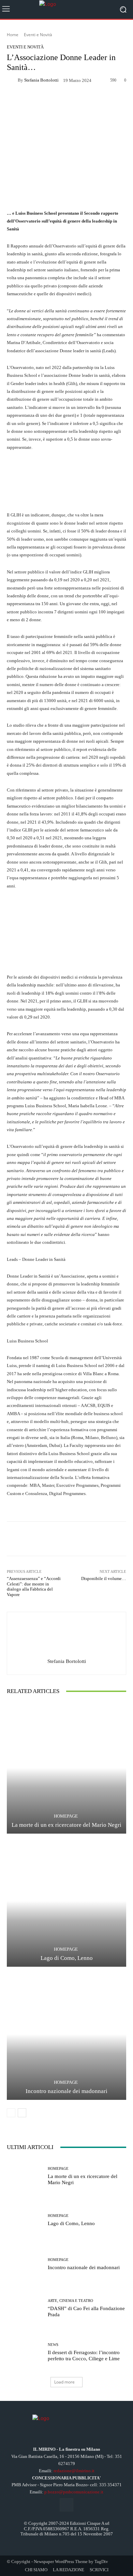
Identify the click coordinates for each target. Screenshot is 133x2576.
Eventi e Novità (38, 35)
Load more (64, 2382)
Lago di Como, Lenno (67, 1958)
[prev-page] (11, 2113)
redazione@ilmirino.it (74, 2471)
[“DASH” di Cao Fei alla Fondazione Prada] (25, 2308)
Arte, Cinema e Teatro (70, 2301)
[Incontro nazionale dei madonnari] (66, 2034)
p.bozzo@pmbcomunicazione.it (74, 2492)
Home (13, 35)
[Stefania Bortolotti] (12, 80)
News (53, 2345)
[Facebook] (66, 2505)
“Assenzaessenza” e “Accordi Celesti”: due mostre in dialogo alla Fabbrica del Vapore (34, 1586)
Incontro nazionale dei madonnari (66, 2091)
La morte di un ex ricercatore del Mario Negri (66, 1825)
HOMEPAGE (66, 1816)
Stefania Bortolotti (41, 80)
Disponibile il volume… (104, 1578)
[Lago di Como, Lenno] (66, 1901)
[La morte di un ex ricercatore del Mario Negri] (66, 1768)
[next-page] (22, 2113)
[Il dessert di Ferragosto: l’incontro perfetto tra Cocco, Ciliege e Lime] (25, 2352)
